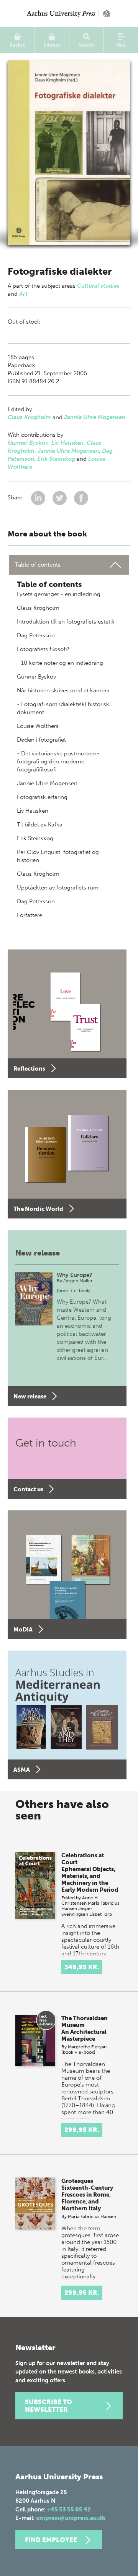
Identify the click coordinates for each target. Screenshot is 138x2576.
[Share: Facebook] (81, 497)
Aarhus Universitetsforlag (69, 13)
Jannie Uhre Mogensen (95, 417)
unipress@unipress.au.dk (71, 2518)
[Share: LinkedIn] (39, 497)
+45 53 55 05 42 (69, 2510)
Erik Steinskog (56, 459)
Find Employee (51, 2540)
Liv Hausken (67, 443)
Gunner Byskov (28, 443)
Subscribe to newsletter (48, 2406)
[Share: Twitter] (60, 497)
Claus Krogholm (29, 417)
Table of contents (38, 565)
